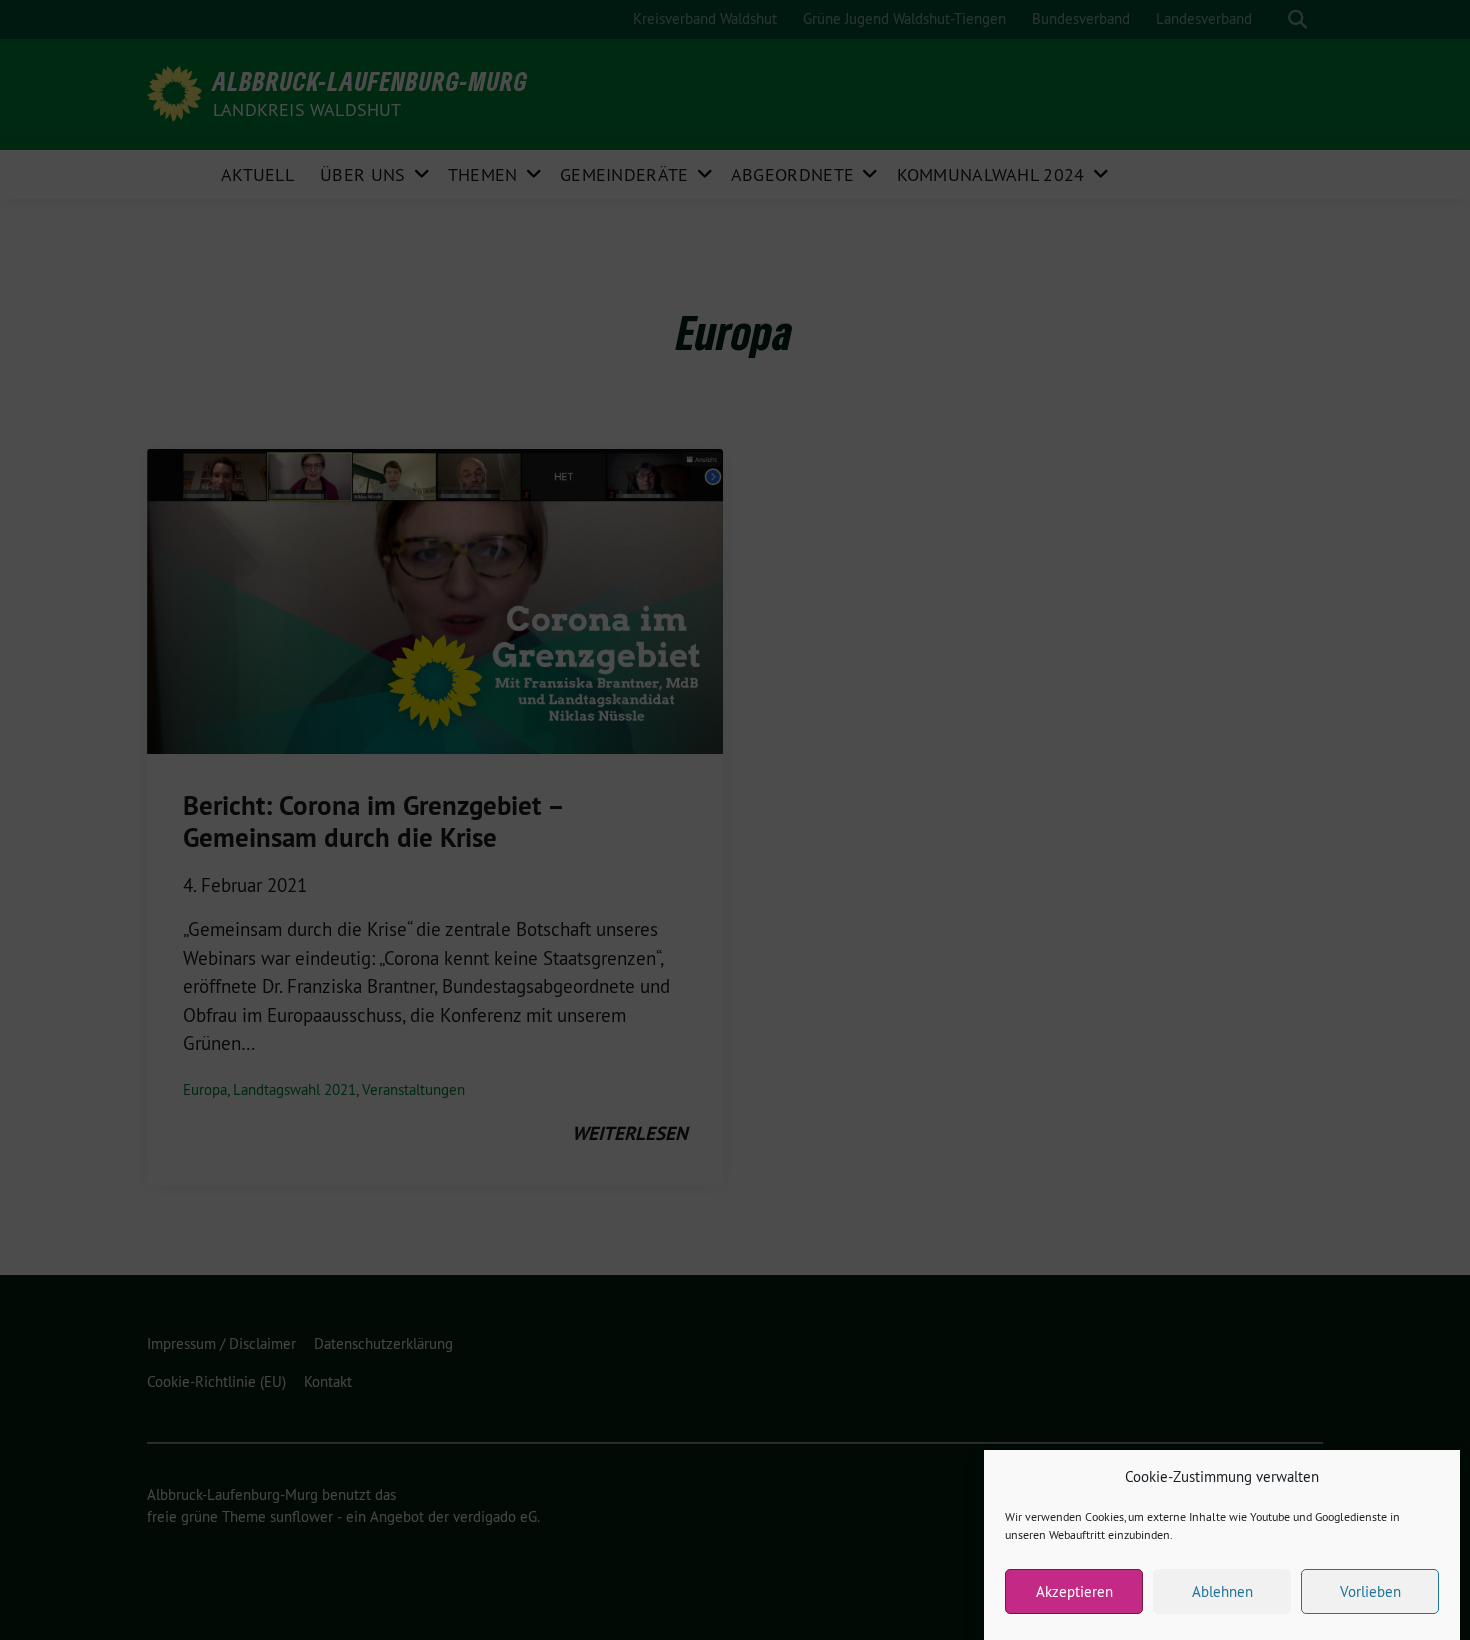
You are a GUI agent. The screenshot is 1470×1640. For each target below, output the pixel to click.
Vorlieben (1370, 1591)
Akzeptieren (1074, 1591)
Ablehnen (1222, 1591)
